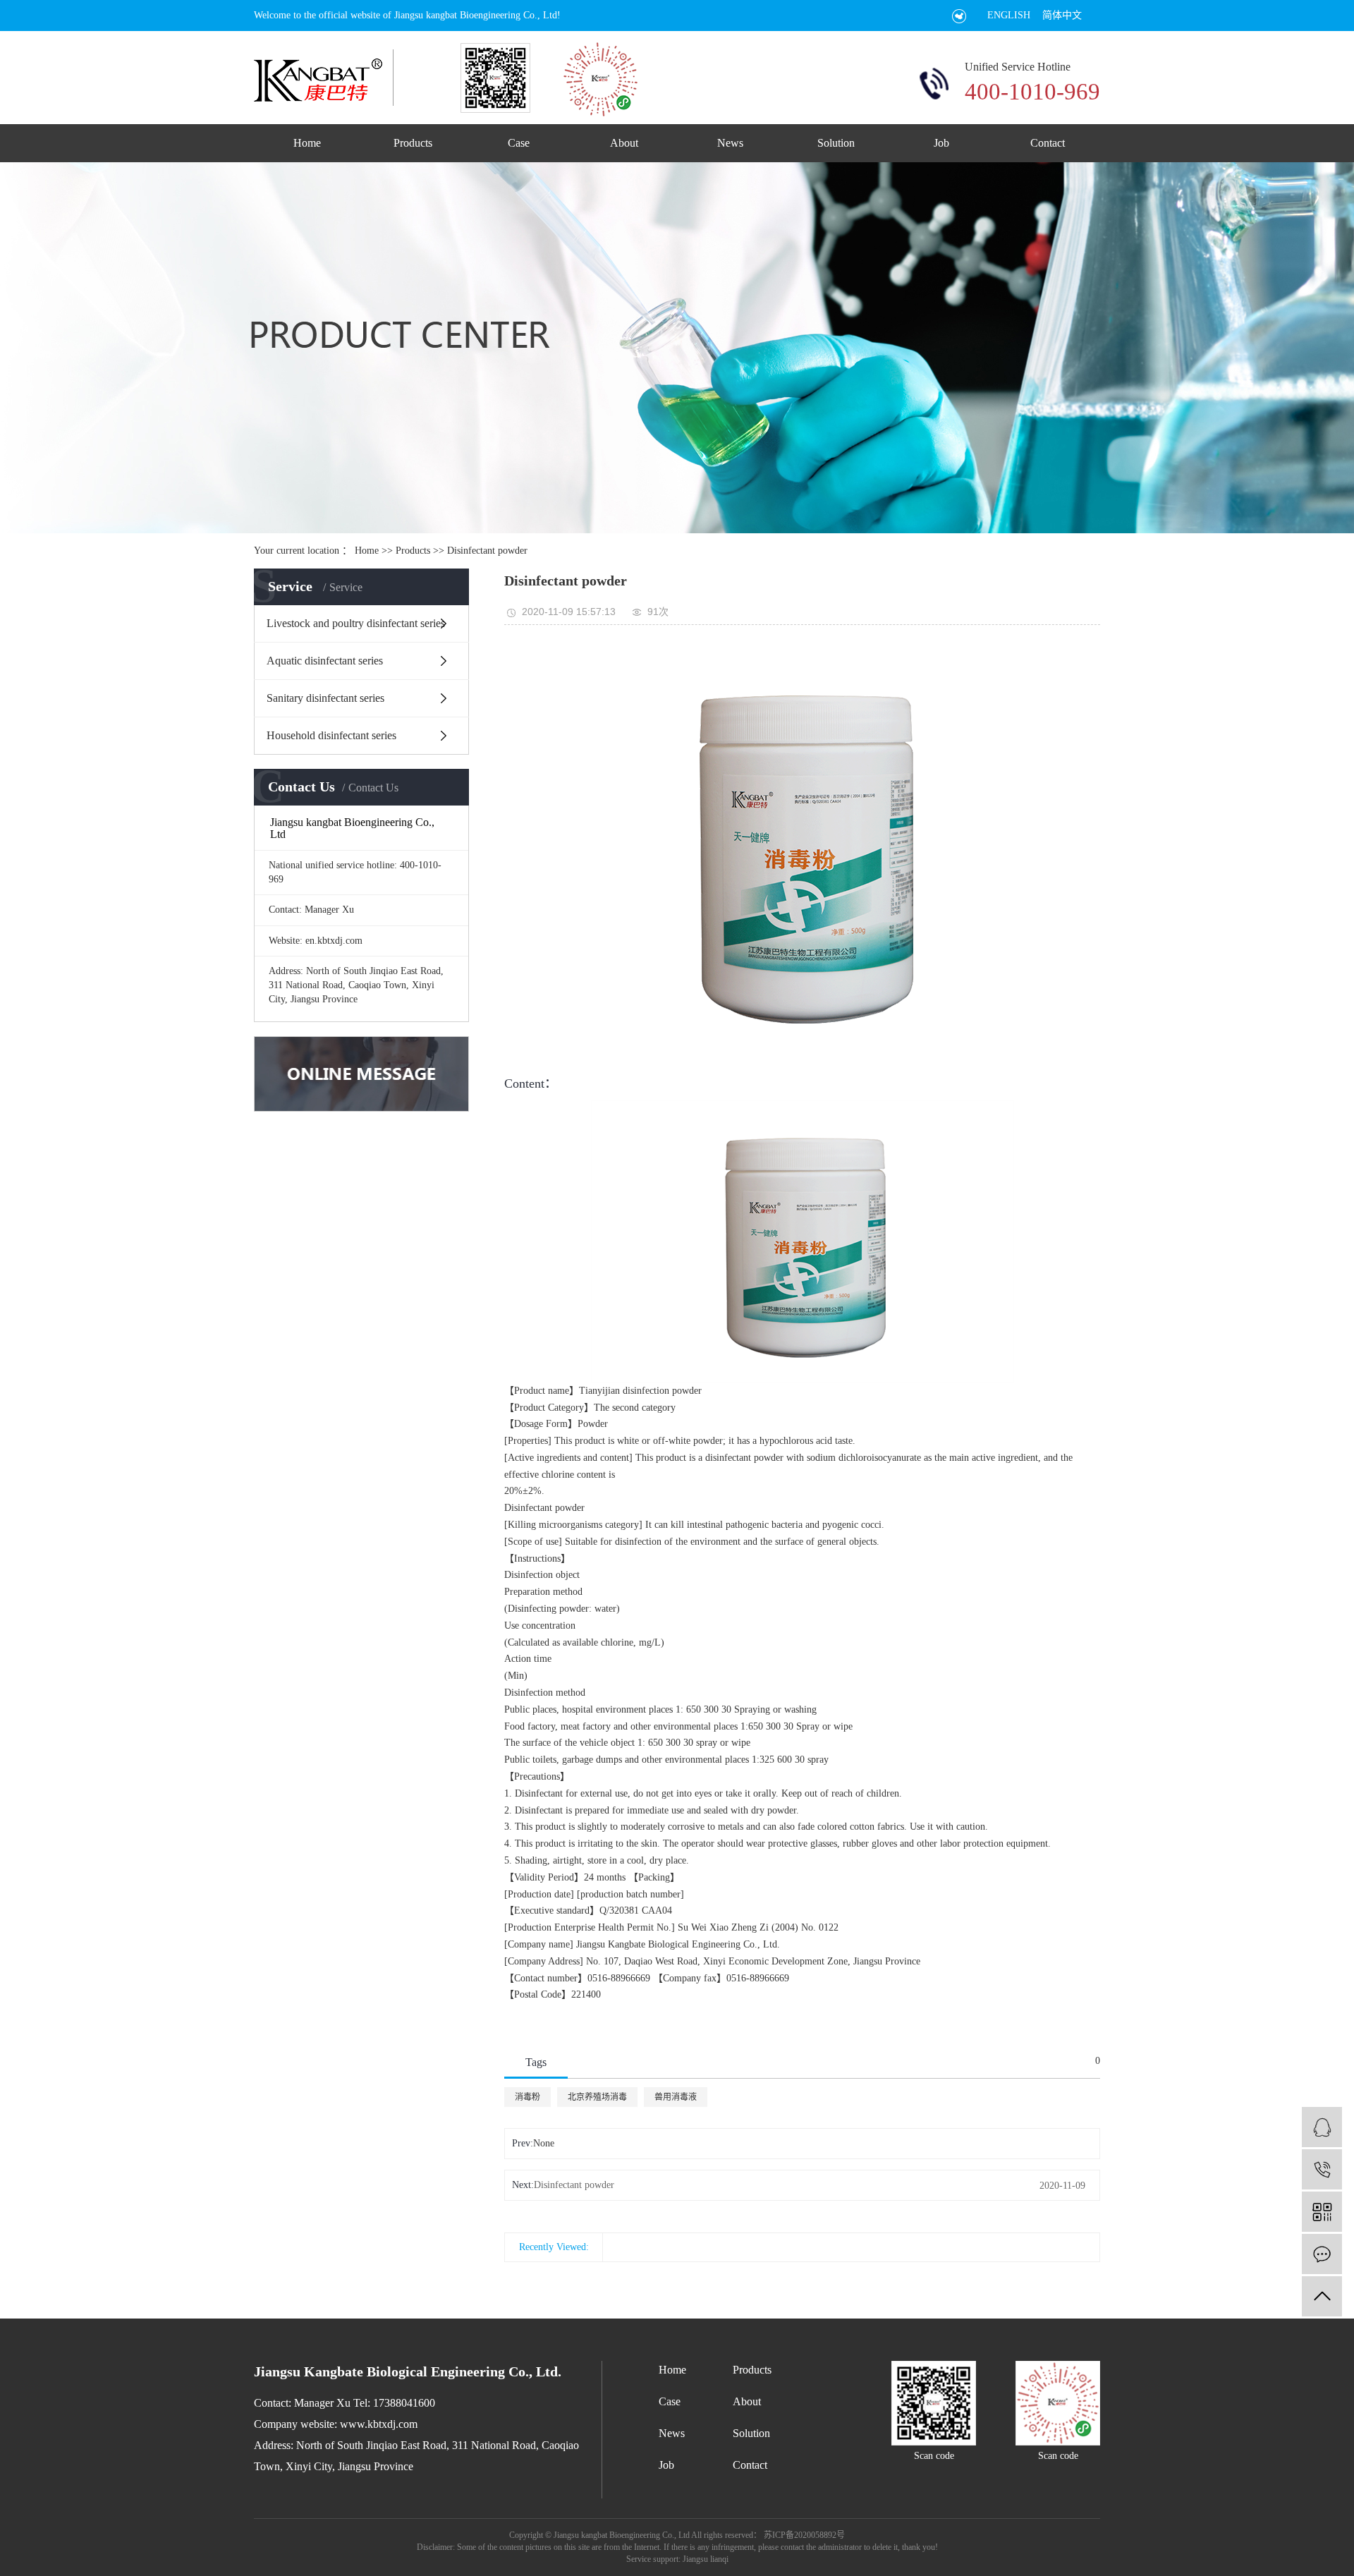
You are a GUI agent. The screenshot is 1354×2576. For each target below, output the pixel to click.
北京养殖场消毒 (597, 2097)
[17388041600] (1322, 2169)
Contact (1048, 143)
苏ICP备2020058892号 (804, 2535)
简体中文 (1062, 15)
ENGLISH (1009, 15)
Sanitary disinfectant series (325, 698)
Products (413, 143)
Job (941, 143)
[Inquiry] (1322, 2254)
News (730, 143)
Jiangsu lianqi (705, 2559)
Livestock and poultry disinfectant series (356, 623)
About (624, 143)
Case (519, 143)
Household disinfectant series (331, 735)
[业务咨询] (1322, 2127)
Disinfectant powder (487, 551)
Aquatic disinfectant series (325, 661)
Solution (836, 143)
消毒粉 (527, 2097)
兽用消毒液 (676, 2097)
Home (307, 143)
